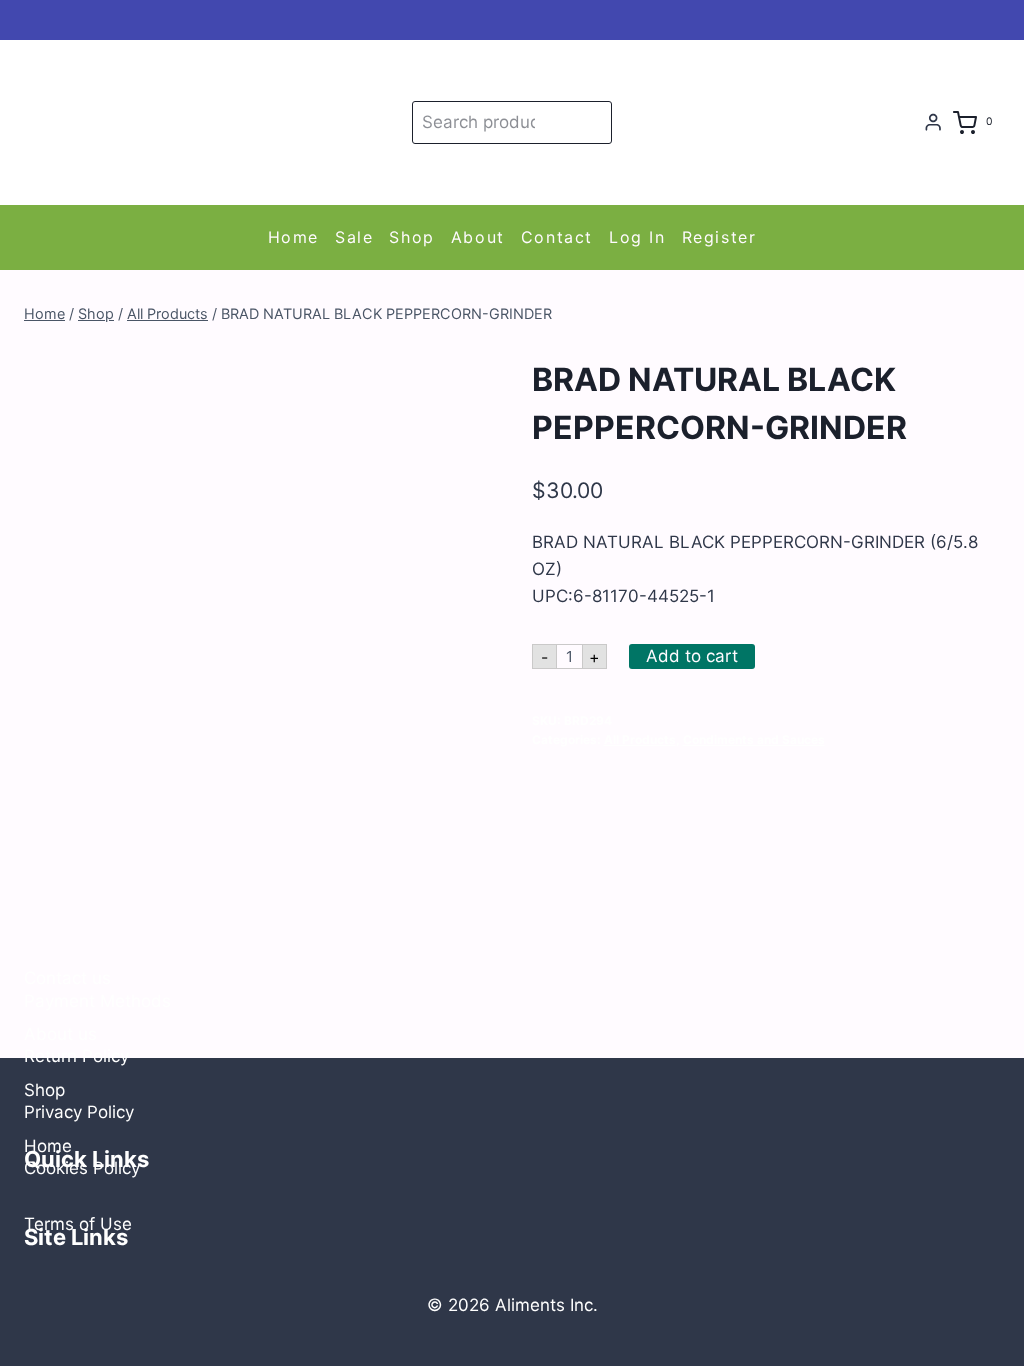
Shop (411, 237)
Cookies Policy (82, 1168)
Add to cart (692, 656)
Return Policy (76, 1056)
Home (293, 237)
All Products (640, 739)
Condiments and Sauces (754, 739)
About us (60, 1034)
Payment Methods (97, 1001)
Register (719, 237)
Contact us (67, 978)
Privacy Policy (79, 1112)
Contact (557, 237)
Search (593, 122)
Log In (637, 237)
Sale (354, 237)
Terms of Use (78, 1224)
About (478, 237)
